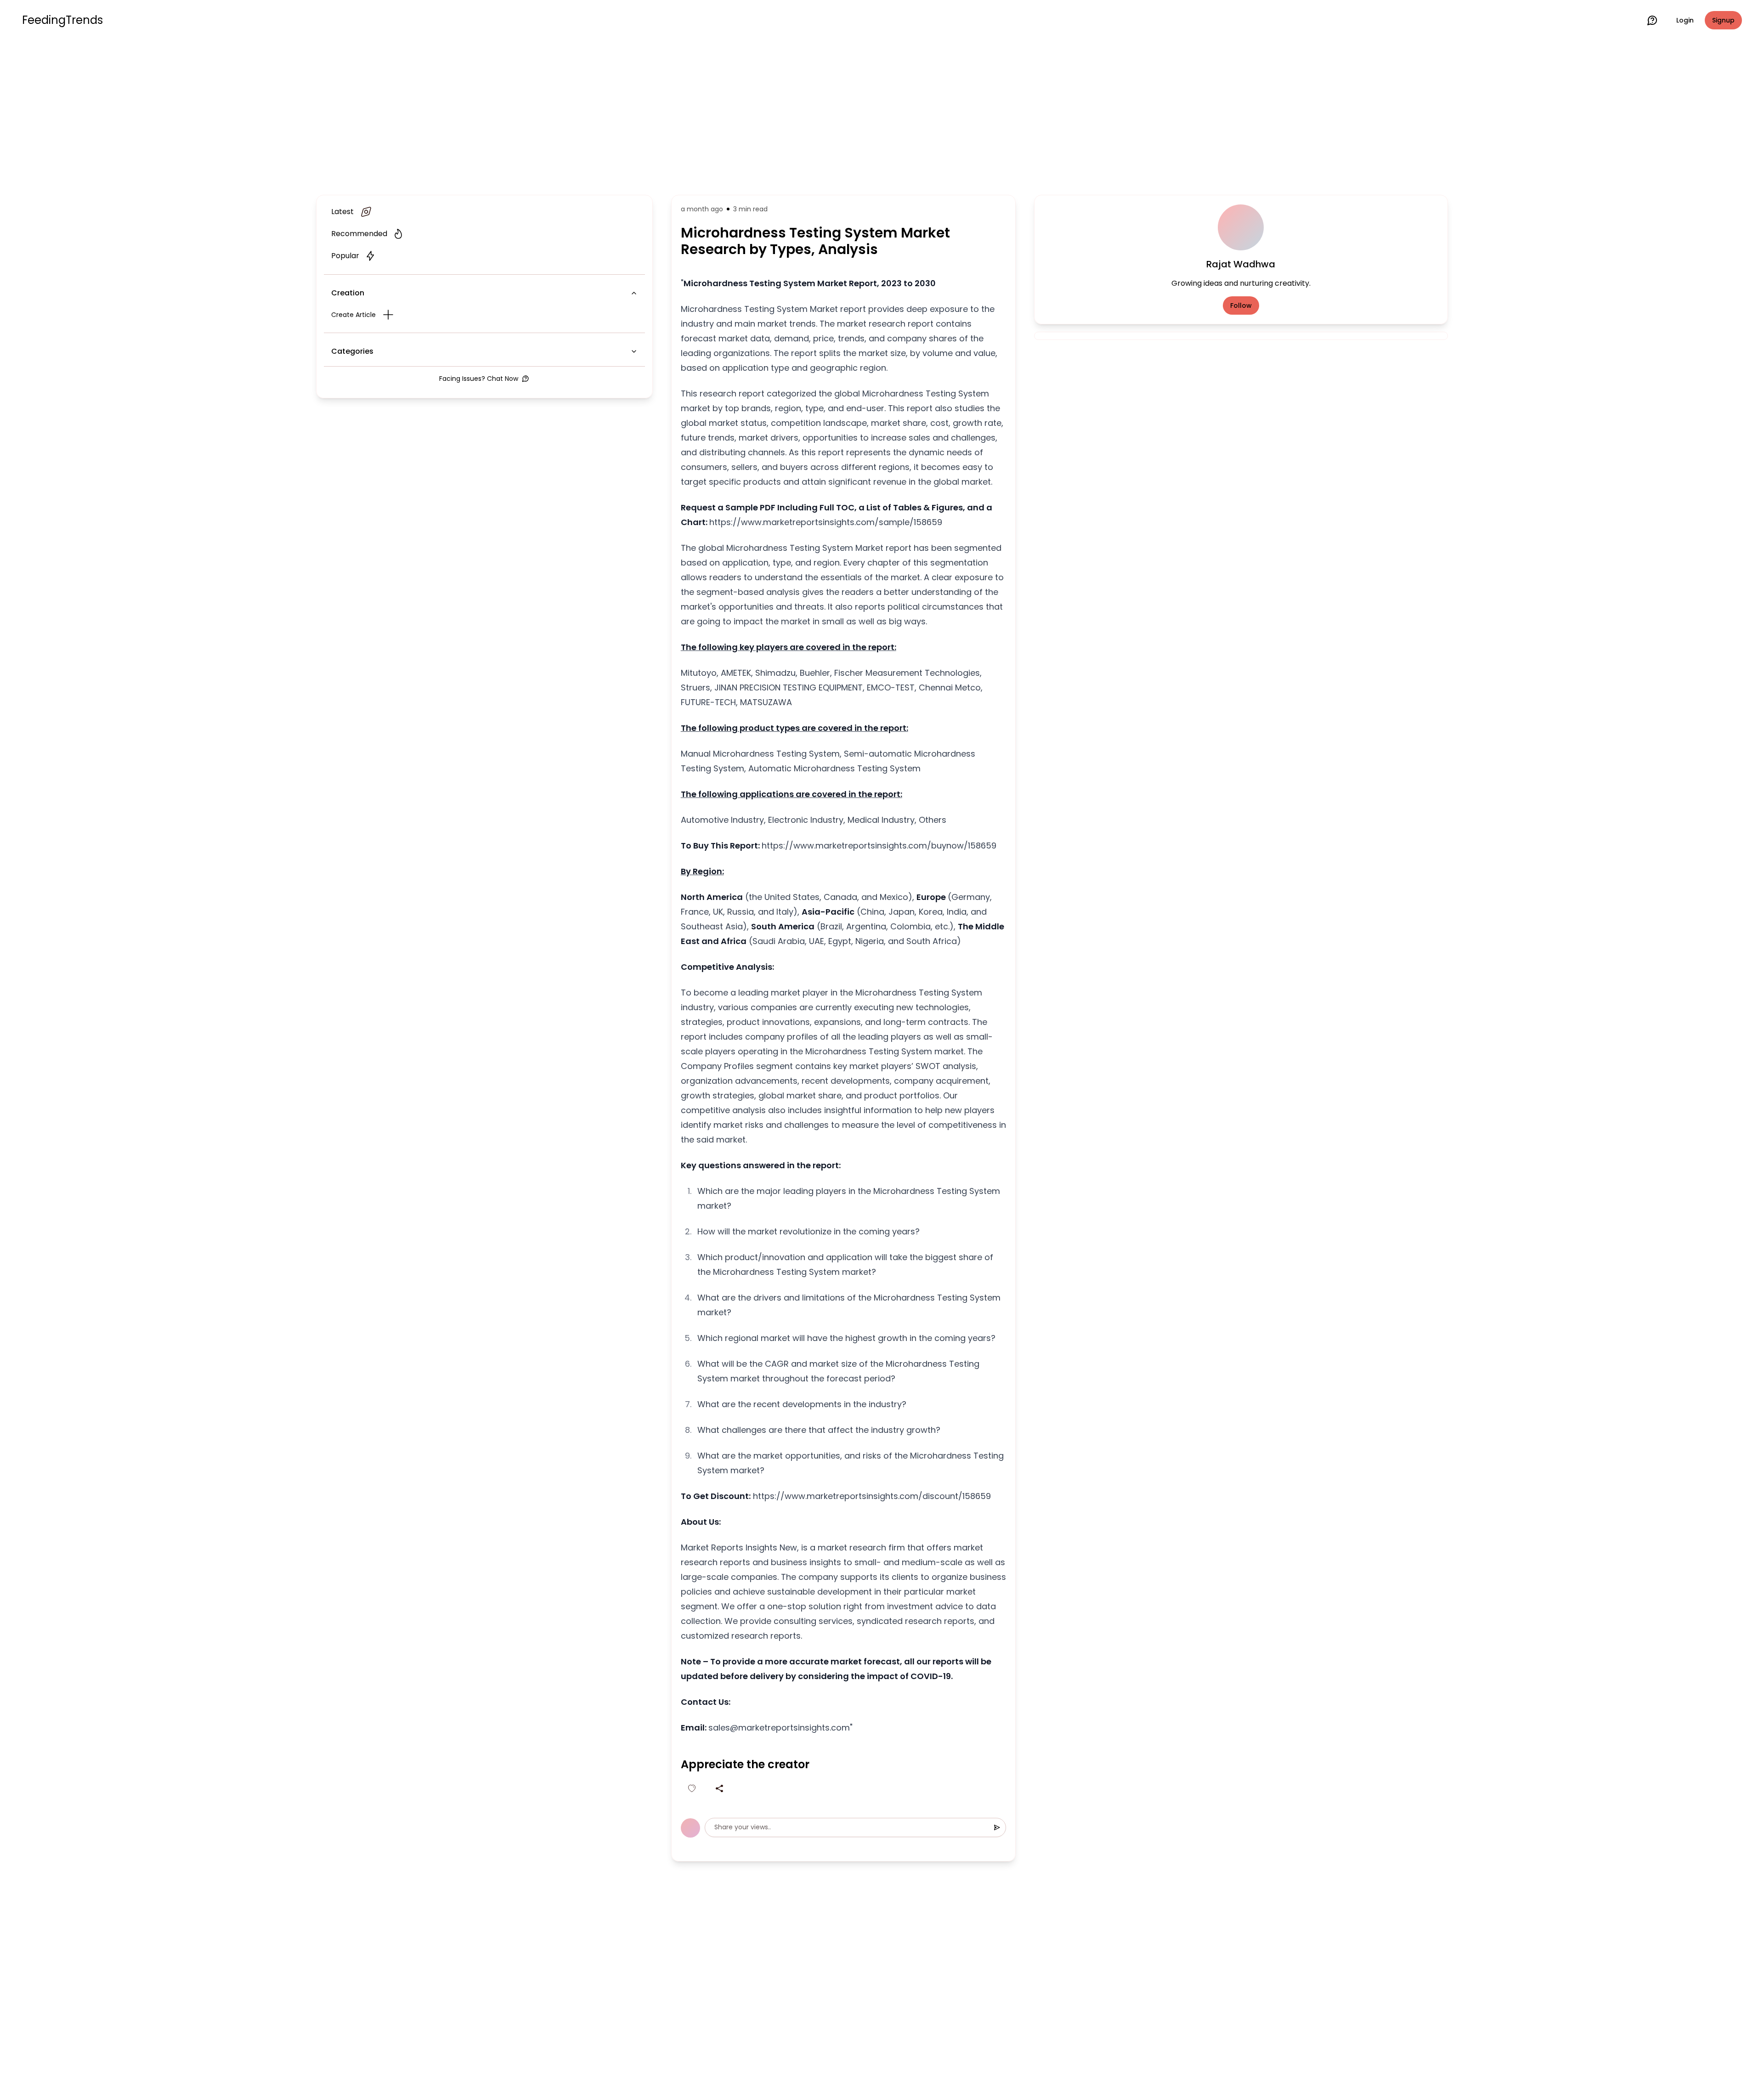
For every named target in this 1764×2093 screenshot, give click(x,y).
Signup (1723, 20)
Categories (352, 351)
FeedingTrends (62, 20)
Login (1685, 20)
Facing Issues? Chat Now (479, 379)
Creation (348, 293)
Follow (1241, 305)
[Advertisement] (882, 116)
